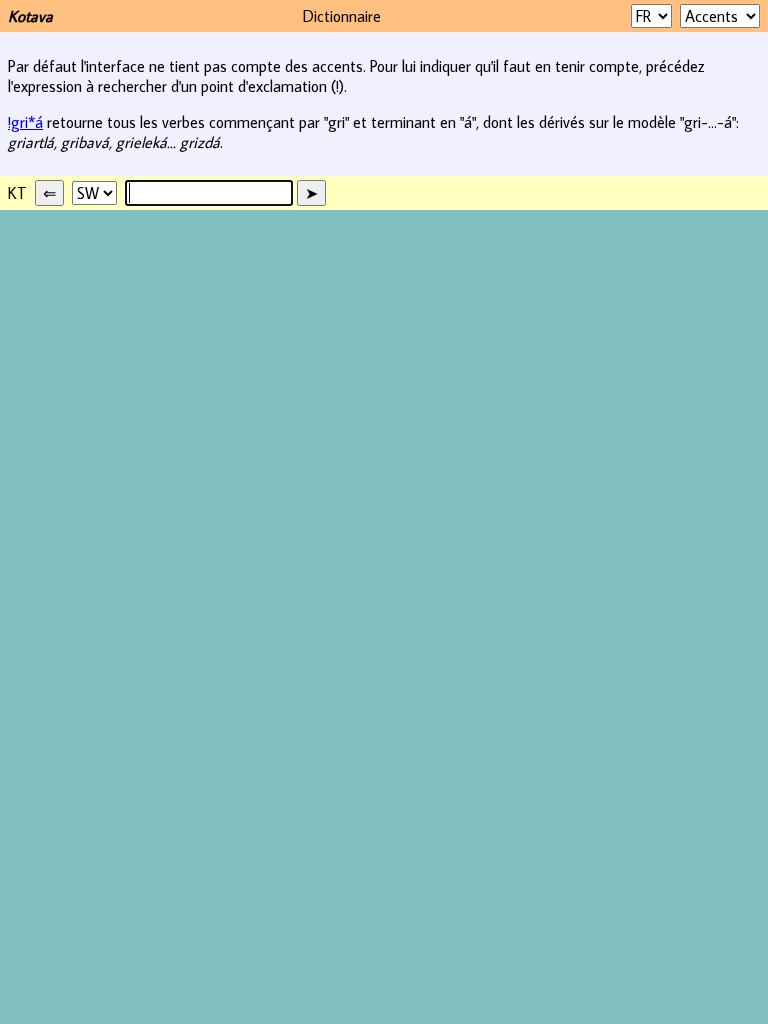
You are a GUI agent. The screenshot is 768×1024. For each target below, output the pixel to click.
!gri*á (25, 122)
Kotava (30, 16)
